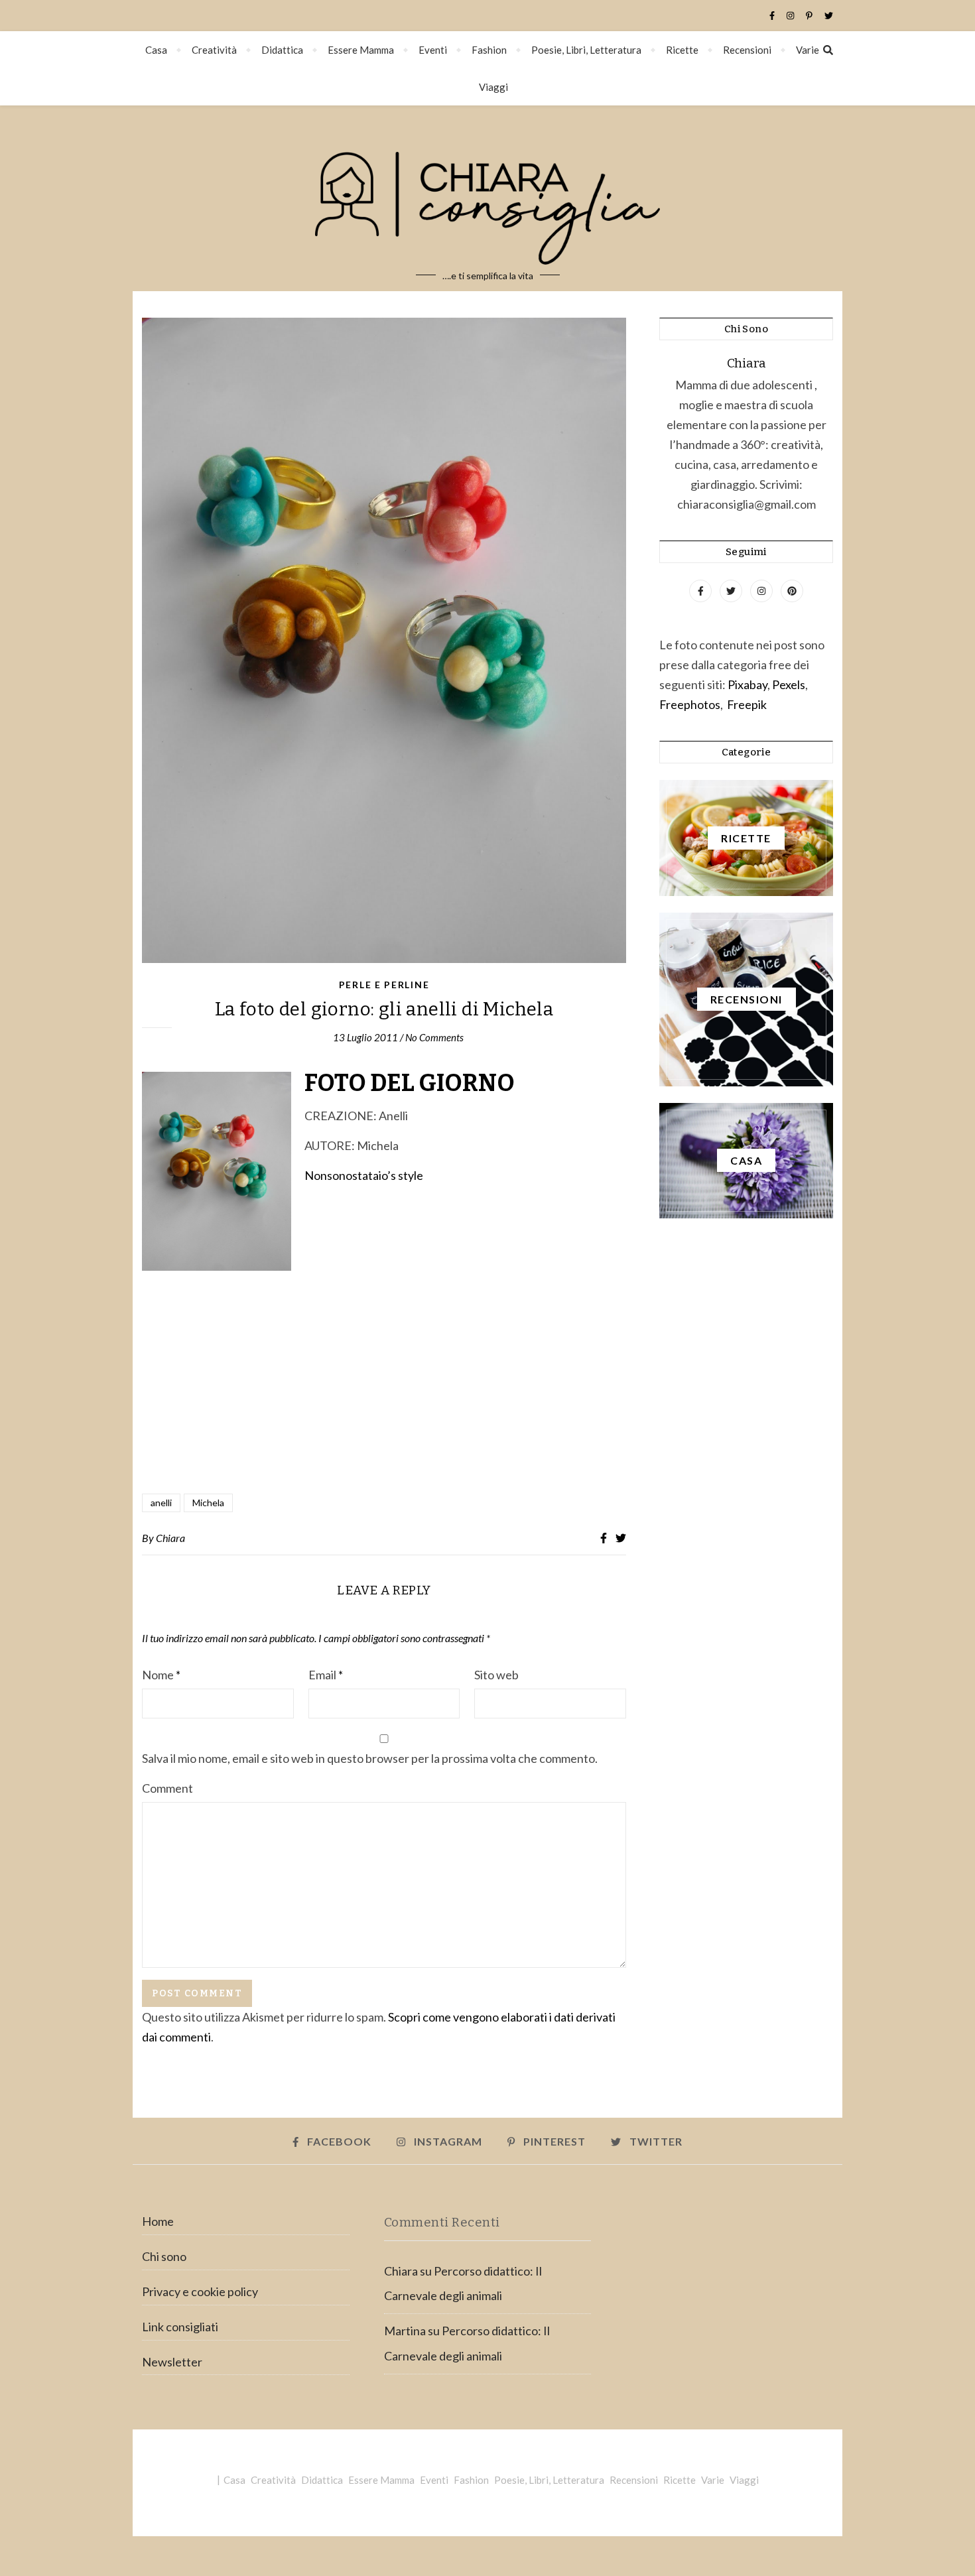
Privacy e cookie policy (200, 2291)
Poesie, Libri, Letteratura (586, 50)
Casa (156, 50)
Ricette (682, 50)
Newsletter (172, 2362)
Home (158, 2221)
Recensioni (747, 50)
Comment (167, 1788)
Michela (208, 1503)
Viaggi (493, 87)
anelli (161, 1503)
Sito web (496, 1675)
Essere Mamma (361, 50)
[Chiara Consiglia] (487, 198)
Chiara (170, 1538)
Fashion (489, 50)
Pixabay (747, 684)
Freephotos (690, 704)
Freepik (747, 704)
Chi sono (164, 2256)
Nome (161, 1675)
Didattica (282, 50)
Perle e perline (384, 985)
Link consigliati (180, 2327)
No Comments (434, 1037)
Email (326, 1675)
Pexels (789, 684)
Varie (808, 50)
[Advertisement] (384, 1423)
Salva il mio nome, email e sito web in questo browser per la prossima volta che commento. (370, 1758)
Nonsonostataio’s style (364, 1175)
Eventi (433, 50)
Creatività (214, 50)
